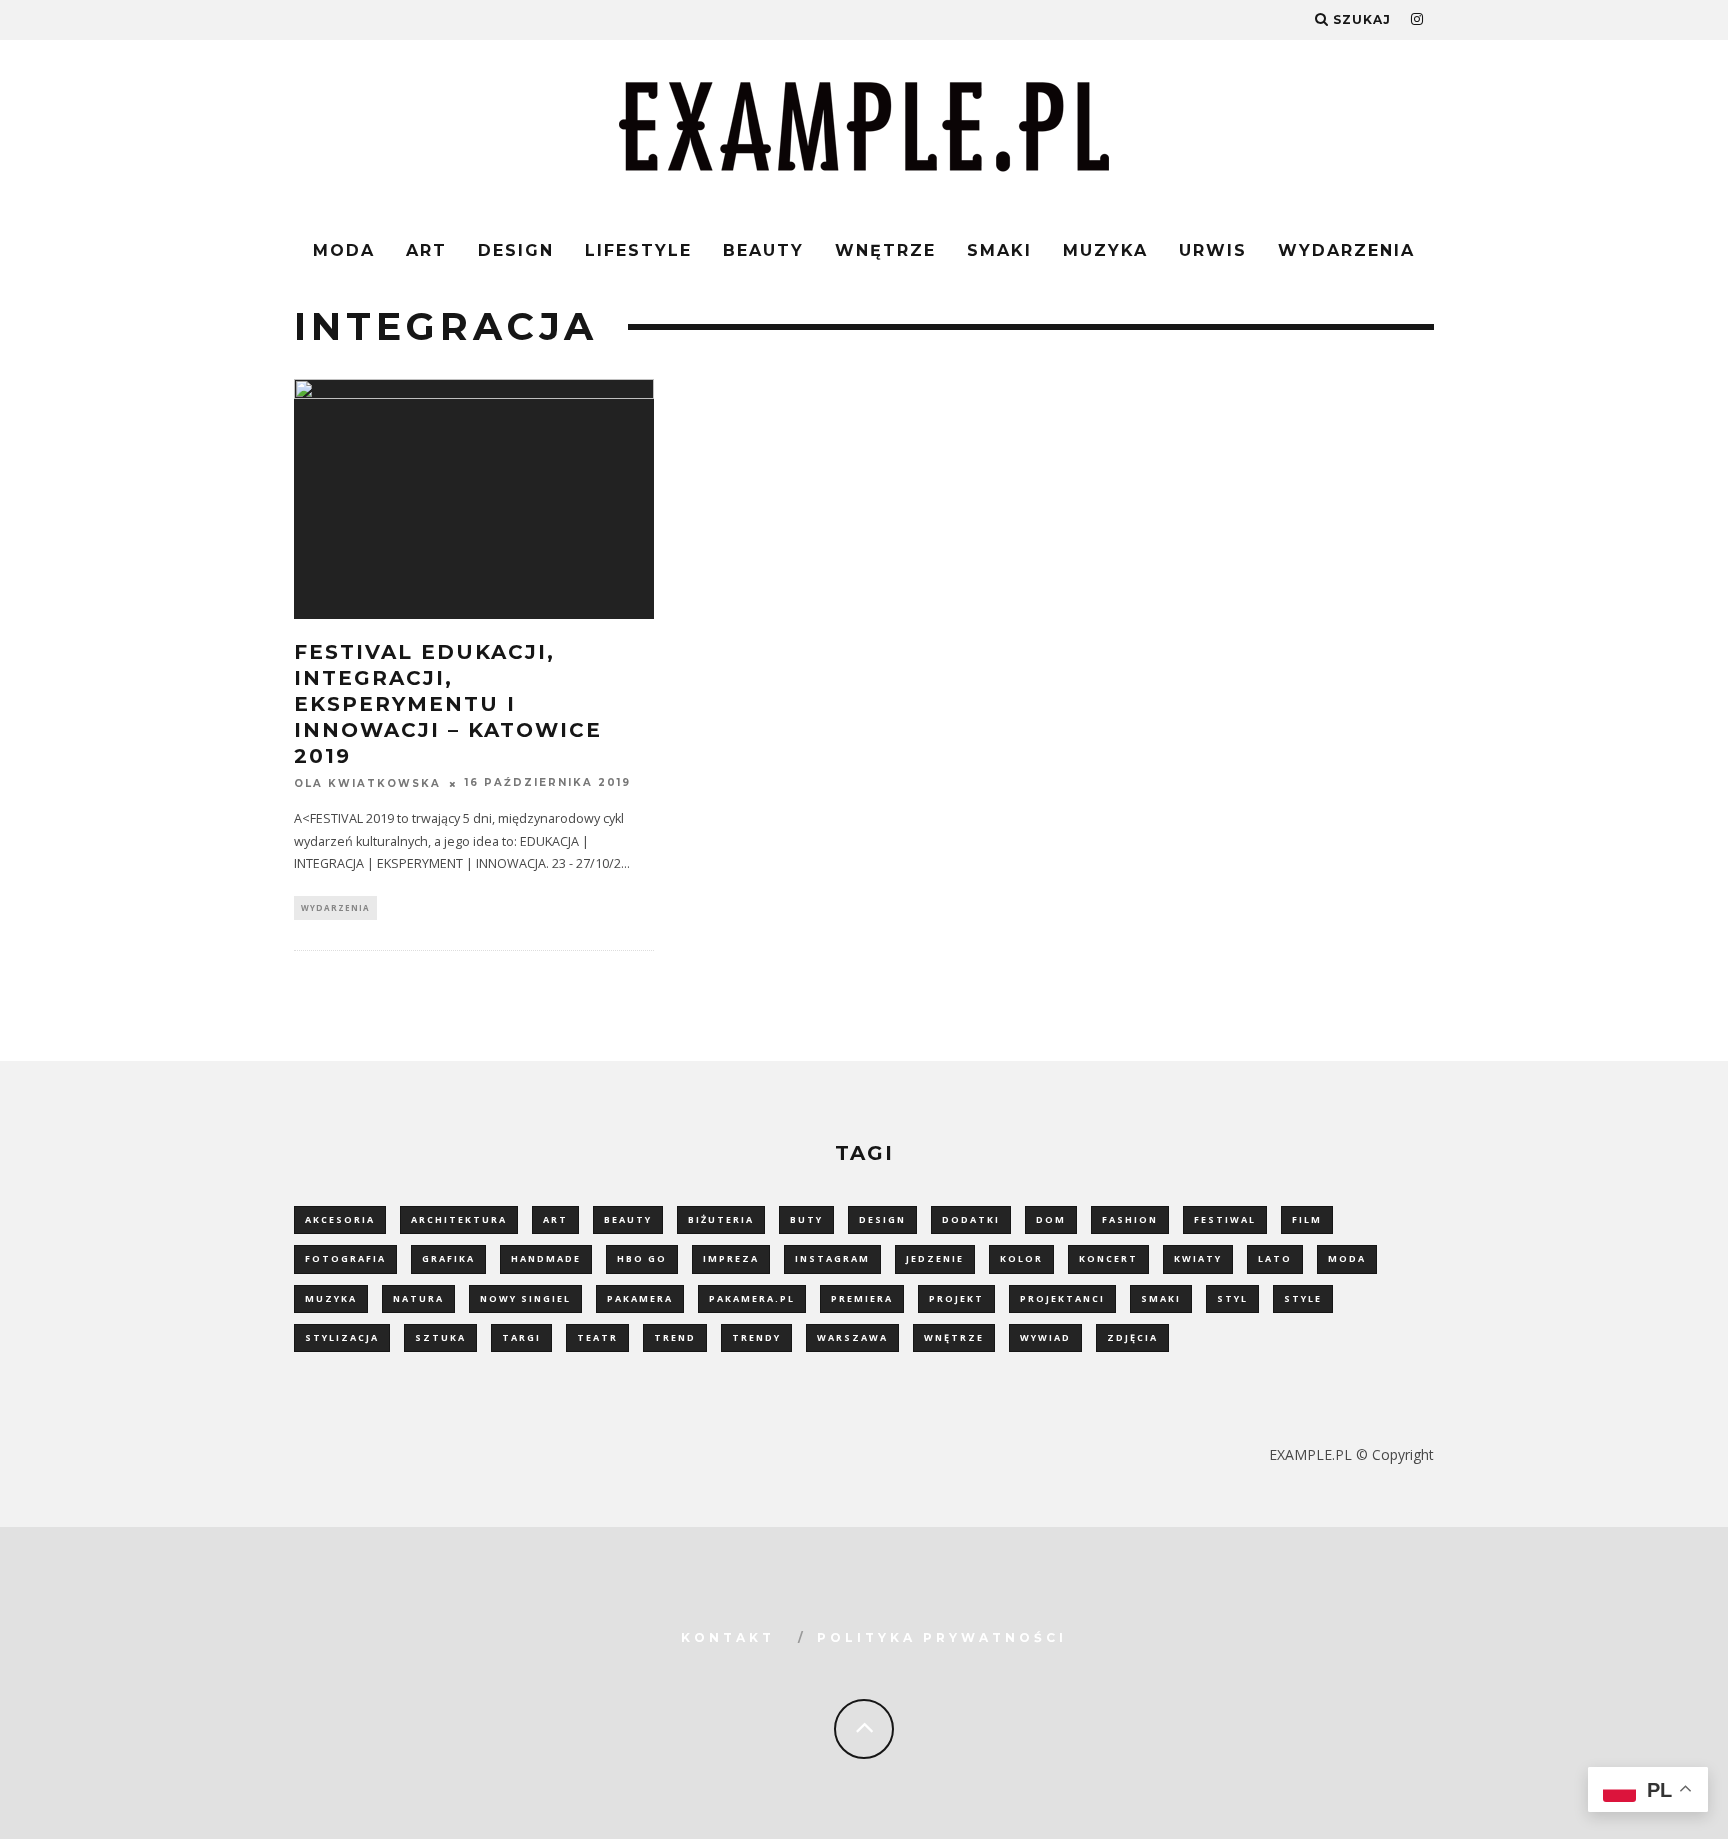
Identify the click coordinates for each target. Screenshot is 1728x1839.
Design (516, 250)
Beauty (763, 250)
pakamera (640, 1298)
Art (426, 250)
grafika (448, 1258)
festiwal (1225, 1219)
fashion (1130, 1219)
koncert (1108, 1258)
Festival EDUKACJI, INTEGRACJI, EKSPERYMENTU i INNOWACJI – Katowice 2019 (448, 704)
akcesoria (340, 1219)
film (1307, 1219)
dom (1051, 1219)
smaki (1161, 1298)
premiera (862, 1298)
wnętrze (954, 1337)
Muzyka (1105, 250)
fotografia (345, 1258)
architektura (459, 1219)
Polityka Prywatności (942, 1637)
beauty (628, 1219)
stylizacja (342, 1337)
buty (806, 1219)
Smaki (999, 250)
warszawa (852, 1337)
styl (1232, 1298)
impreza (731, 1258)
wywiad (1045, 1337)
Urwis (1213, 250)
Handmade (546, 1258)
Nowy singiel (525, 1298)
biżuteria (721, 1219)
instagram (832, 1258)
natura (418, 1298)
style (1303, 1298)
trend (675, 1337)
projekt (956, 1298)
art (555, 1219)
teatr (597, 1337)
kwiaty (1198, 1258)
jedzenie (935, 1258)
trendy (756, 1337)
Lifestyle (638, 250)
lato (1275, 1258)
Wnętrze (885, 250)
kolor (1021, 1258)
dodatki (971, 1219)
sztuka (440, 1337)
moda (1347, 1258)
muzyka (331, 1298)
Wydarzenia (1346, 250)
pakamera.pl (752, 1298)
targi (521, 1337)
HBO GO (642, 1258)
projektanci (1062, 1298)
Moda (344, 250)
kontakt (728, 1637)
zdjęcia (1132, 1337)
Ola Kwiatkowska (367, 783)
